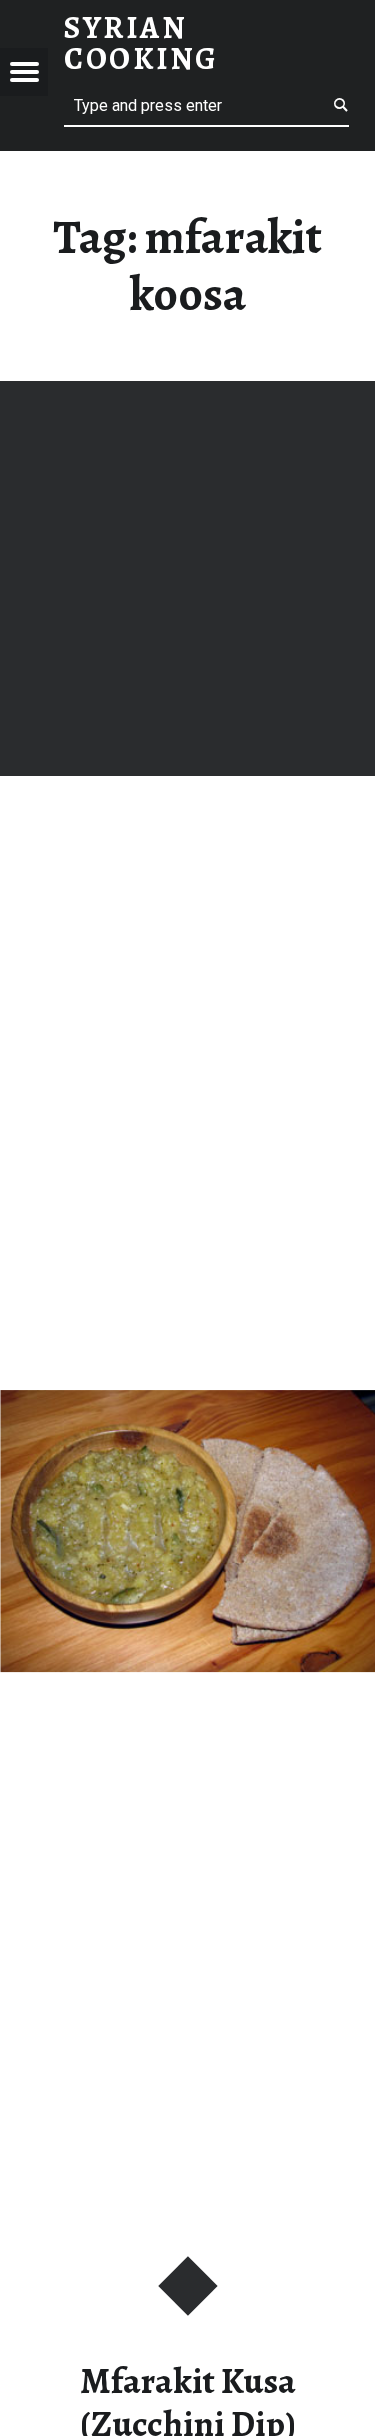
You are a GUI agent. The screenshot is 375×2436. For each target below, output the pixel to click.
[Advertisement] (187, 578)
